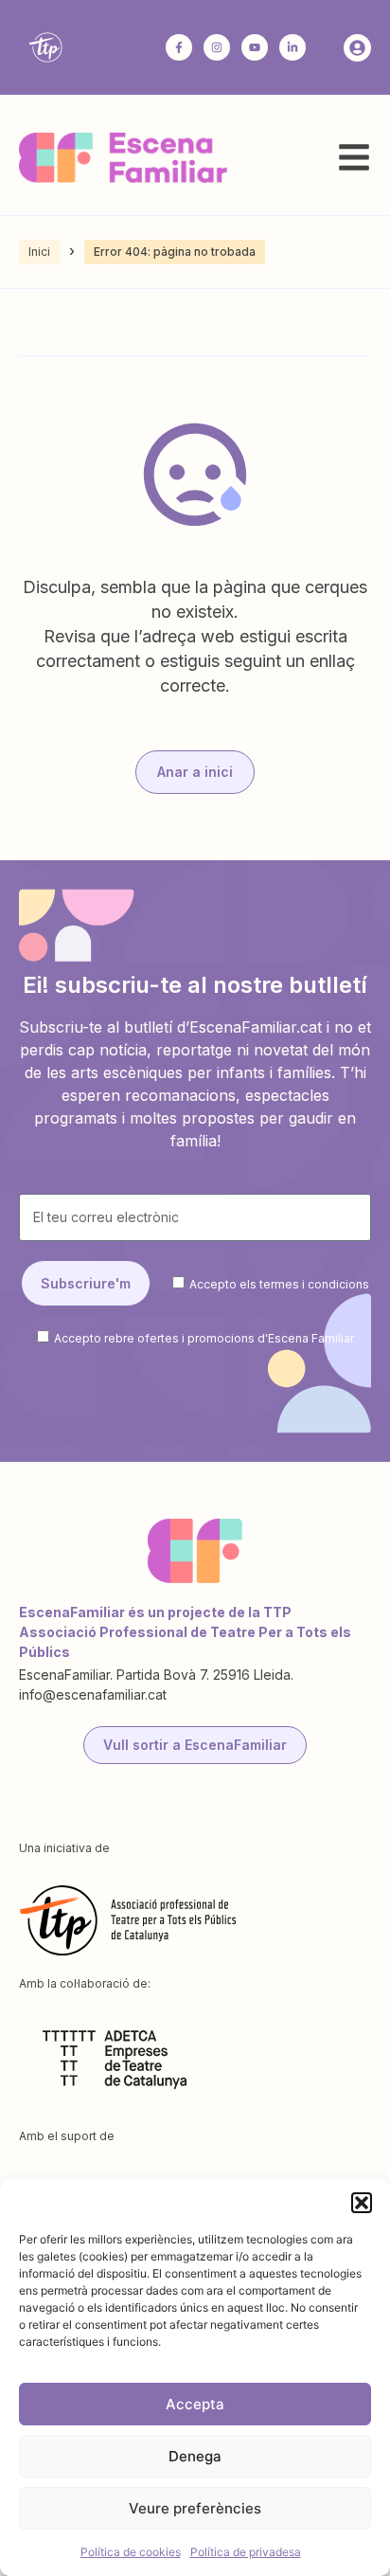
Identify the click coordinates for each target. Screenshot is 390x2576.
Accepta (195, 2404)
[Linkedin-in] (292, 47)
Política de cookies (131, 2552)
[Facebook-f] (179, 47)
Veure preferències (195, 2508)
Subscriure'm (86, 1283)
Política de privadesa (246, 2552)
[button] (362, 2203)
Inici (39, 252)
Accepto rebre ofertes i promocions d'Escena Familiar (204, 1337)
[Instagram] (217, 47)
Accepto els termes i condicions (279, 1284)
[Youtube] (255, 47)
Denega (195, 2456)
